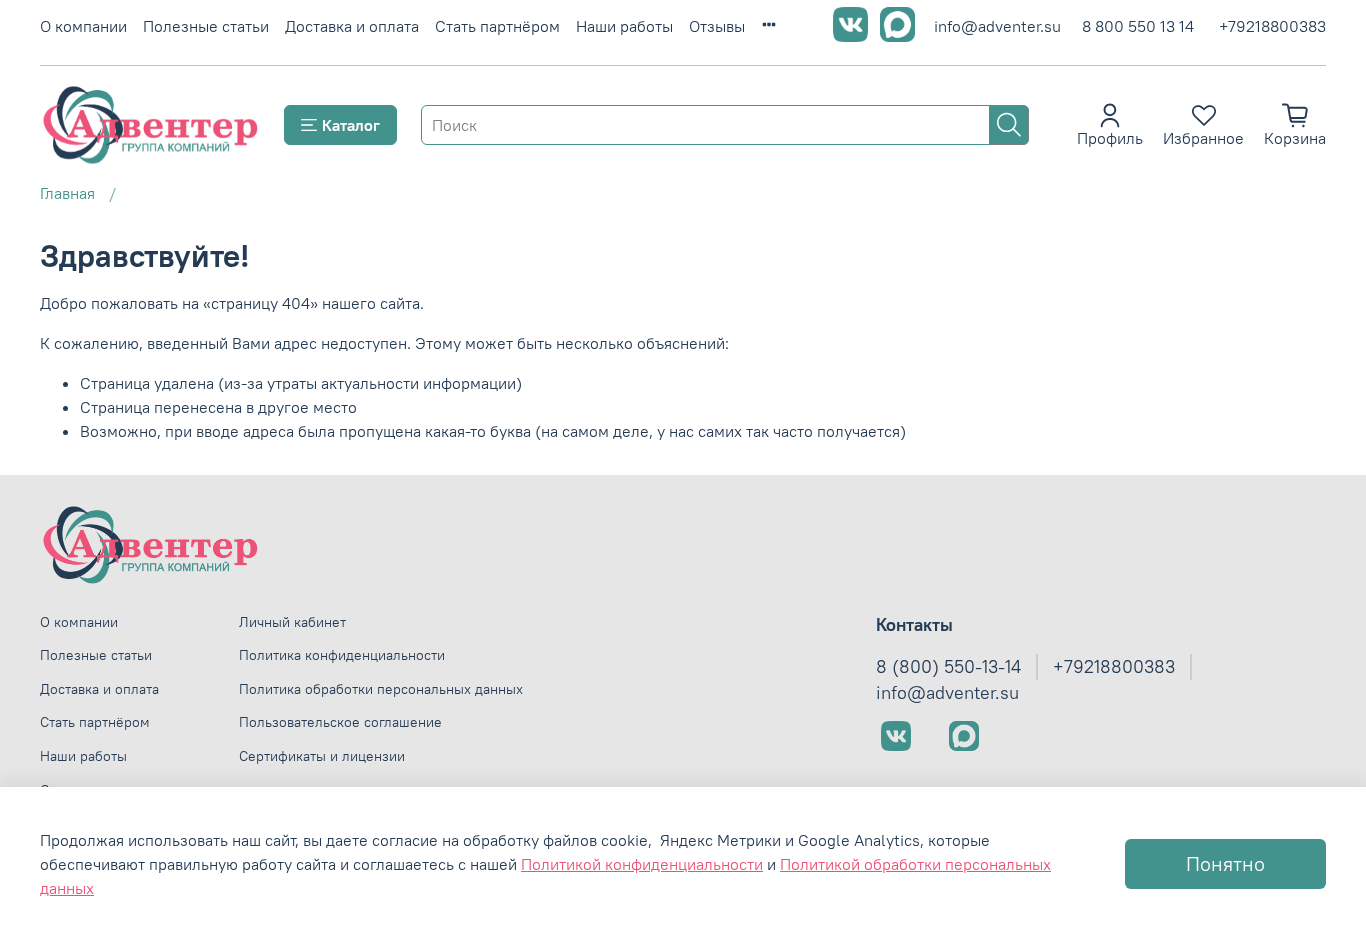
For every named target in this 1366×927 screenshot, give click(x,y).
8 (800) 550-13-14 (948, 667)
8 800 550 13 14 (1138, 26)
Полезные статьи (206, 26)
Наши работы (624, 26)
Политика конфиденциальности (342, 655)
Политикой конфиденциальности (642, 864)
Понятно (1225, 863)
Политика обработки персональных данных (381, 689)
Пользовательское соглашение (340, 722)
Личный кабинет (292, 622)
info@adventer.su (997, 26)
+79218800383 (1272, 26)
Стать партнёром (497, 26)
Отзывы (717, 26)
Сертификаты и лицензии (322, 756)
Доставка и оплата (352, 26)
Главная (67, 193)
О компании (83, 26)
